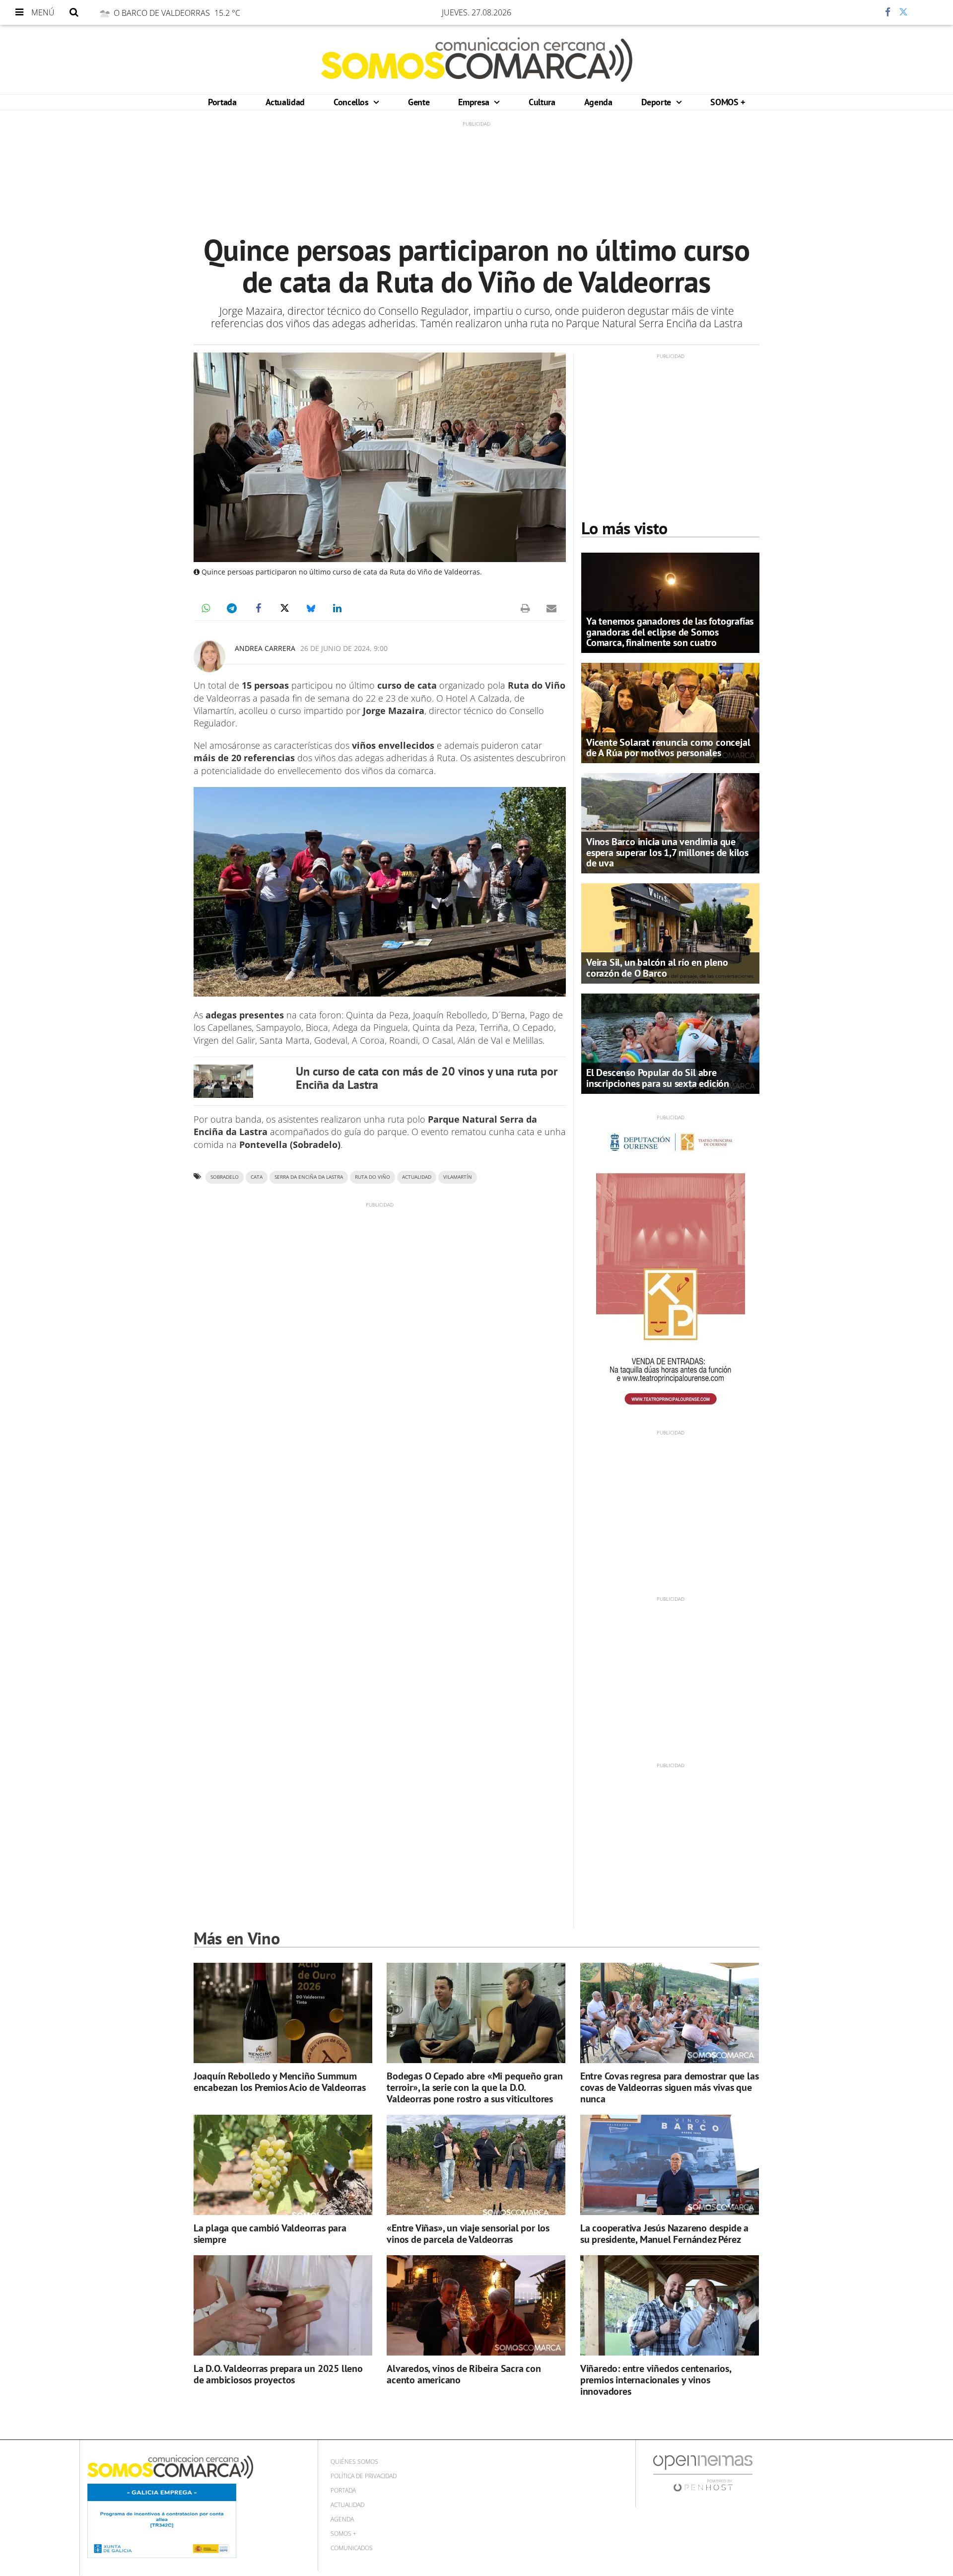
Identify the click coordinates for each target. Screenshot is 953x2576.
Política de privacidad (364, 2476)
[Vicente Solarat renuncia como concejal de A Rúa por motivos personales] (670, 712)
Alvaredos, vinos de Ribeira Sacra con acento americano (464, 2374)
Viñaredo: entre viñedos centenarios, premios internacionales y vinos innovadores (656, 2380)
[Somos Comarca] (477, 60)
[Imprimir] (525, 608)
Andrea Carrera (265, 648)
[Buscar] (74, 12)
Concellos (352, 102)
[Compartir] (858, 12)
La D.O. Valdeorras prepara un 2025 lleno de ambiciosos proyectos (278, 2374)
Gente (419, 102)
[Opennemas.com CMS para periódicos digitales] (703, 2473)
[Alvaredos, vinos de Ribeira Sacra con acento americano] (476, 2306)
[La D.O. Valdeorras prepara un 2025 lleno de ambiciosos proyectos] (283, 2306)
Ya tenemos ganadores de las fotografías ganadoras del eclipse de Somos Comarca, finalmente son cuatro (670, 632)
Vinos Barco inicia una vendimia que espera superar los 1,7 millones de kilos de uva (667, 852)
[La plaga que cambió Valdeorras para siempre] (283, 2165)
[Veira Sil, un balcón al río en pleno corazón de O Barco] (670, 932)
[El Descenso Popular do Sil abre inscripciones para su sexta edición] (670, 1043)
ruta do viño (373, 1177)
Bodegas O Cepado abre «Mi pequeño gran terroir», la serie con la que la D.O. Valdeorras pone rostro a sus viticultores (475, 2087)
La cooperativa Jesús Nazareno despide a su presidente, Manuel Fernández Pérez (664, 2234)
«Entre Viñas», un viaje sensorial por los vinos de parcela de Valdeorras (468, 2234)
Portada (222, 102)
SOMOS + (727, 102)
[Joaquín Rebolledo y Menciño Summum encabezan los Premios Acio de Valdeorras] (283, 2013)
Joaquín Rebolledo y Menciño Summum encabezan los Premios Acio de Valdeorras (280, 2082)
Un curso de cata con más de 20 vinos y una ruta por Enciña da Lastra (427, 1078)
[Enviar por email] (551, 608)
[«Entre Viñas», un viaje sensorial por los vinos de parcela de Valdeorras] (476, 2165)
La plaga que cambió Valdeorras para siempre (270, 2234)
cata (257, 1177)
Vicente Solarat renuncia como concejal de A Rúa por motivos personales (668, 748)
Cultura (542, 102)
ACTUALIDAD (417, 1177)
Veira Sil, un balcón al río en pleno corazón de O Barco (657, 967)
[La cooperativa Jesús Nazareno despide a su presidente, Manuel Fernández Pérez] (670, 2165)
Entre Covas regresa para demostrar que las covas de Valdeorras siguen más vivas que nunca (670, 2087)
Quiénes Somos (354, 2462)
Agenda (598, 102)
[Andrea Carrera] (209, 656)
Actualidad (285, 102)
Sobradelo (225, 1177)
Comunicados (352, 2548)
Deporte (657, 102)
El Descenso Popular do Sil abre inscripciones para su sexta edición (658, 1078)
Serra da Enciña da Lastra (309, 1177)
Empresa (475, 102)
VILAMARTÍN (458, 1177)
